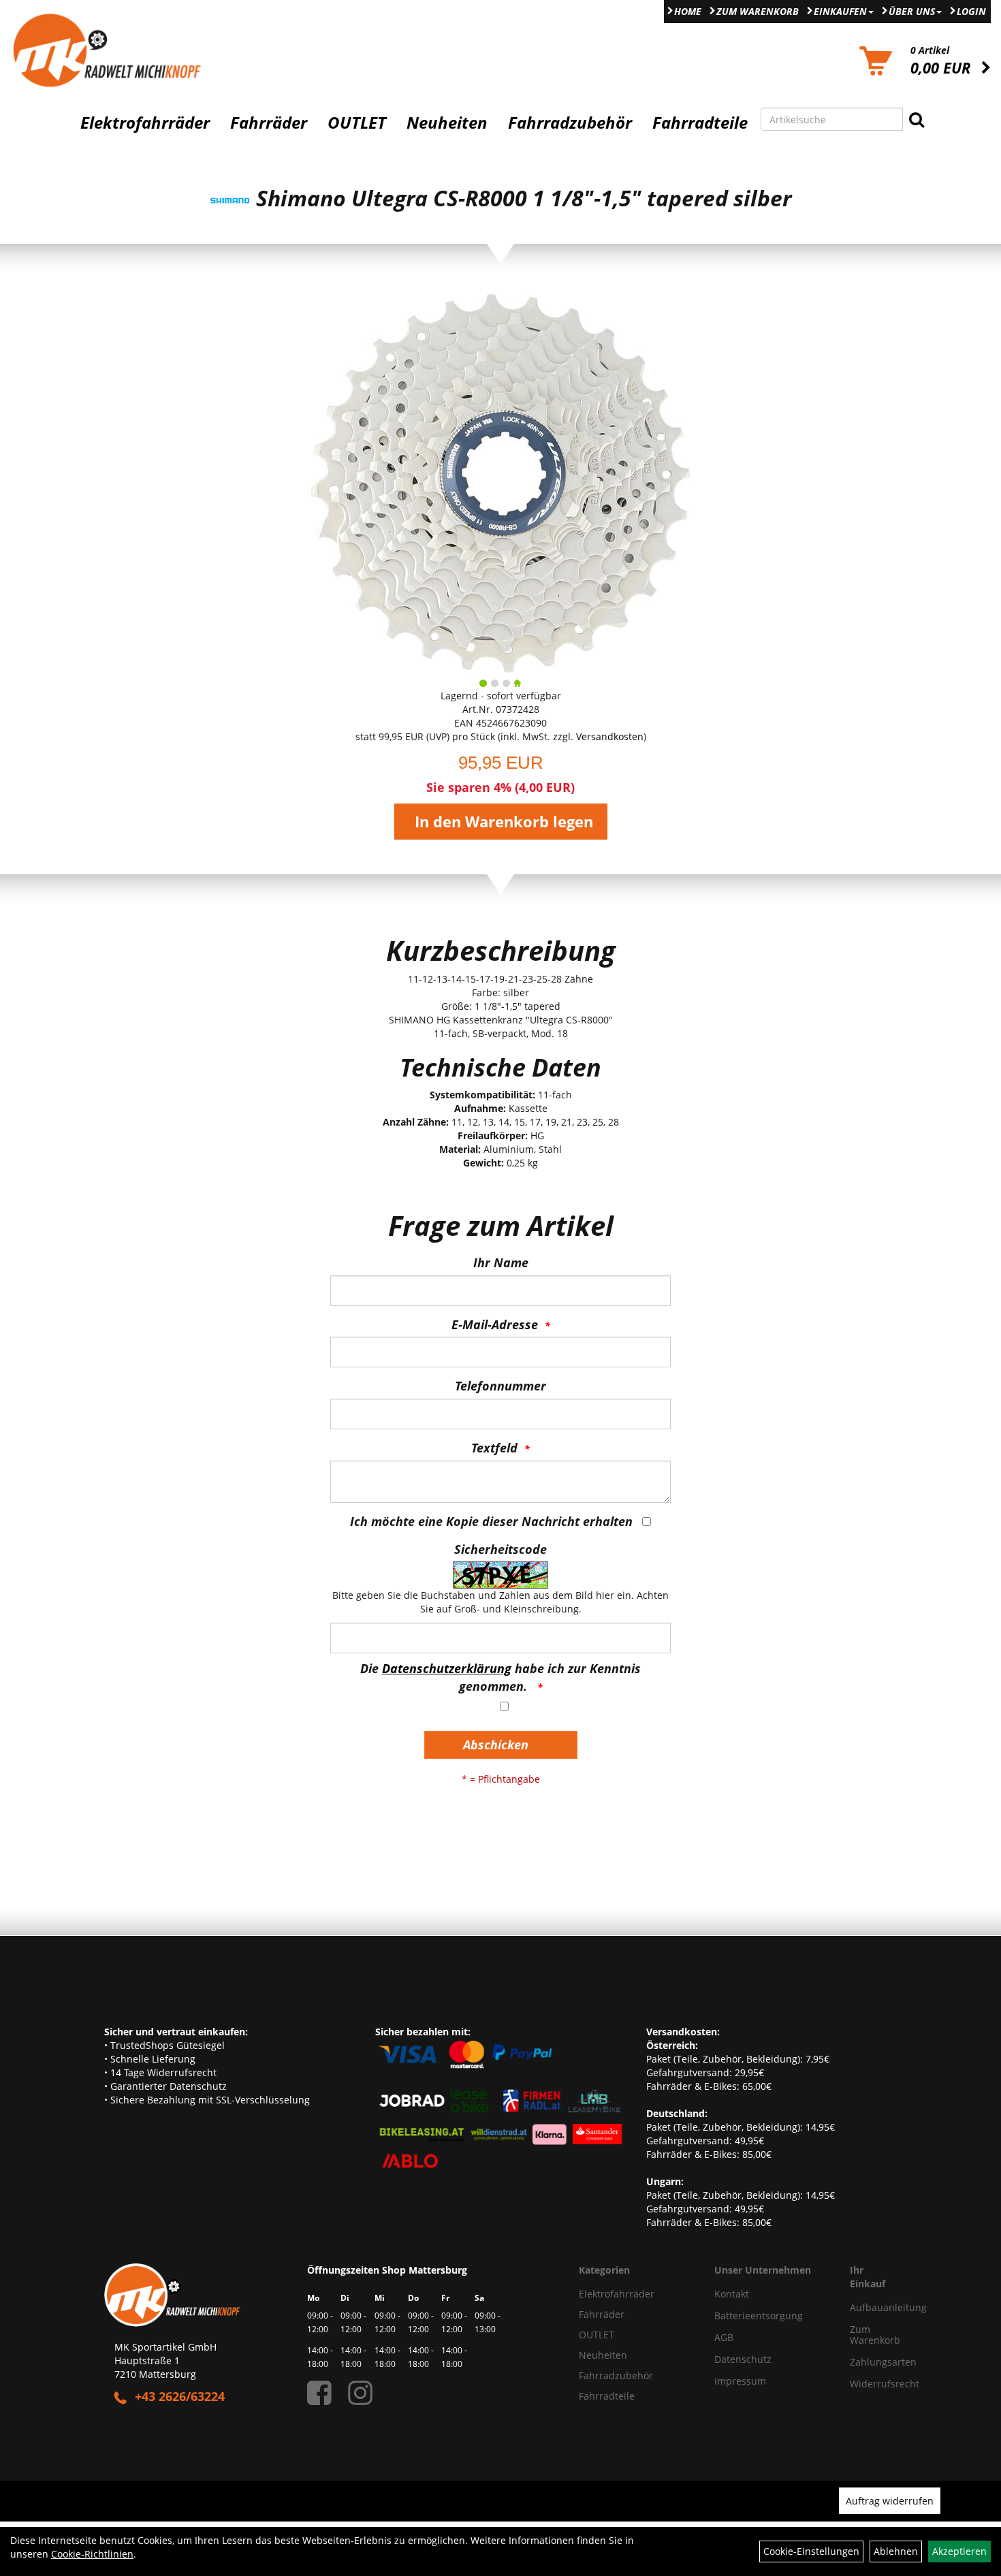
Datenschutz (743, 2359)
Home (688, 11)
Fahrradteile (700, 123)
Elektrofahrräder (145, 123)
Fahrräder (269, 123)
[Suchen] (917, 119)
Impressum (740, 2381)
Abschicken (496, 1745)
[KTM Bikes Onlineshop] (125, 50)
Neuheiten (447, 123)
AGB (724, 2337)
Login (971, 11)
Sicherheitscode (500, 1549)
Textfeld (494, 1448)
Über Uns (912, 11)
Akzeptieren (959, 2551)
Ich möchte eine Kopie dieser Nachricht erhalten (491, 1521)
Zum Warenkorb (758, 11)
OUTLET (357, 123)
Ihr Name (501, 1262)
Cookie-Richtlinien (92, 2554)
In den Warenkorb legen (504, 821)
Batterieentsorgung (759, 2316)
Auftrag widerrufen (890, 2501)
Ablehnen (896, 2551)
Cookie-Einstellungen (811, 2551)
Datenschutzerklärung (447, 1668)
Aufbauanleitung (869, 2307)
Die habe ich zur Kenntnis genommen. (500, 1677)
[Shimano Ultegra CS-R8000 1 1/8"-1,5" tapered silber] (500, 482)
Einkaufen (840, 11)
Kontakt (732, 2294)
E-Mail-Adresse (495, 1324)
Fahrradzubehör (570, 123)
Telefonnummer (500, 1386)
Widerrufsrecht (869, 2384)
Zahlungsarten (869, 2362)
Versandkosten (610, 736)
